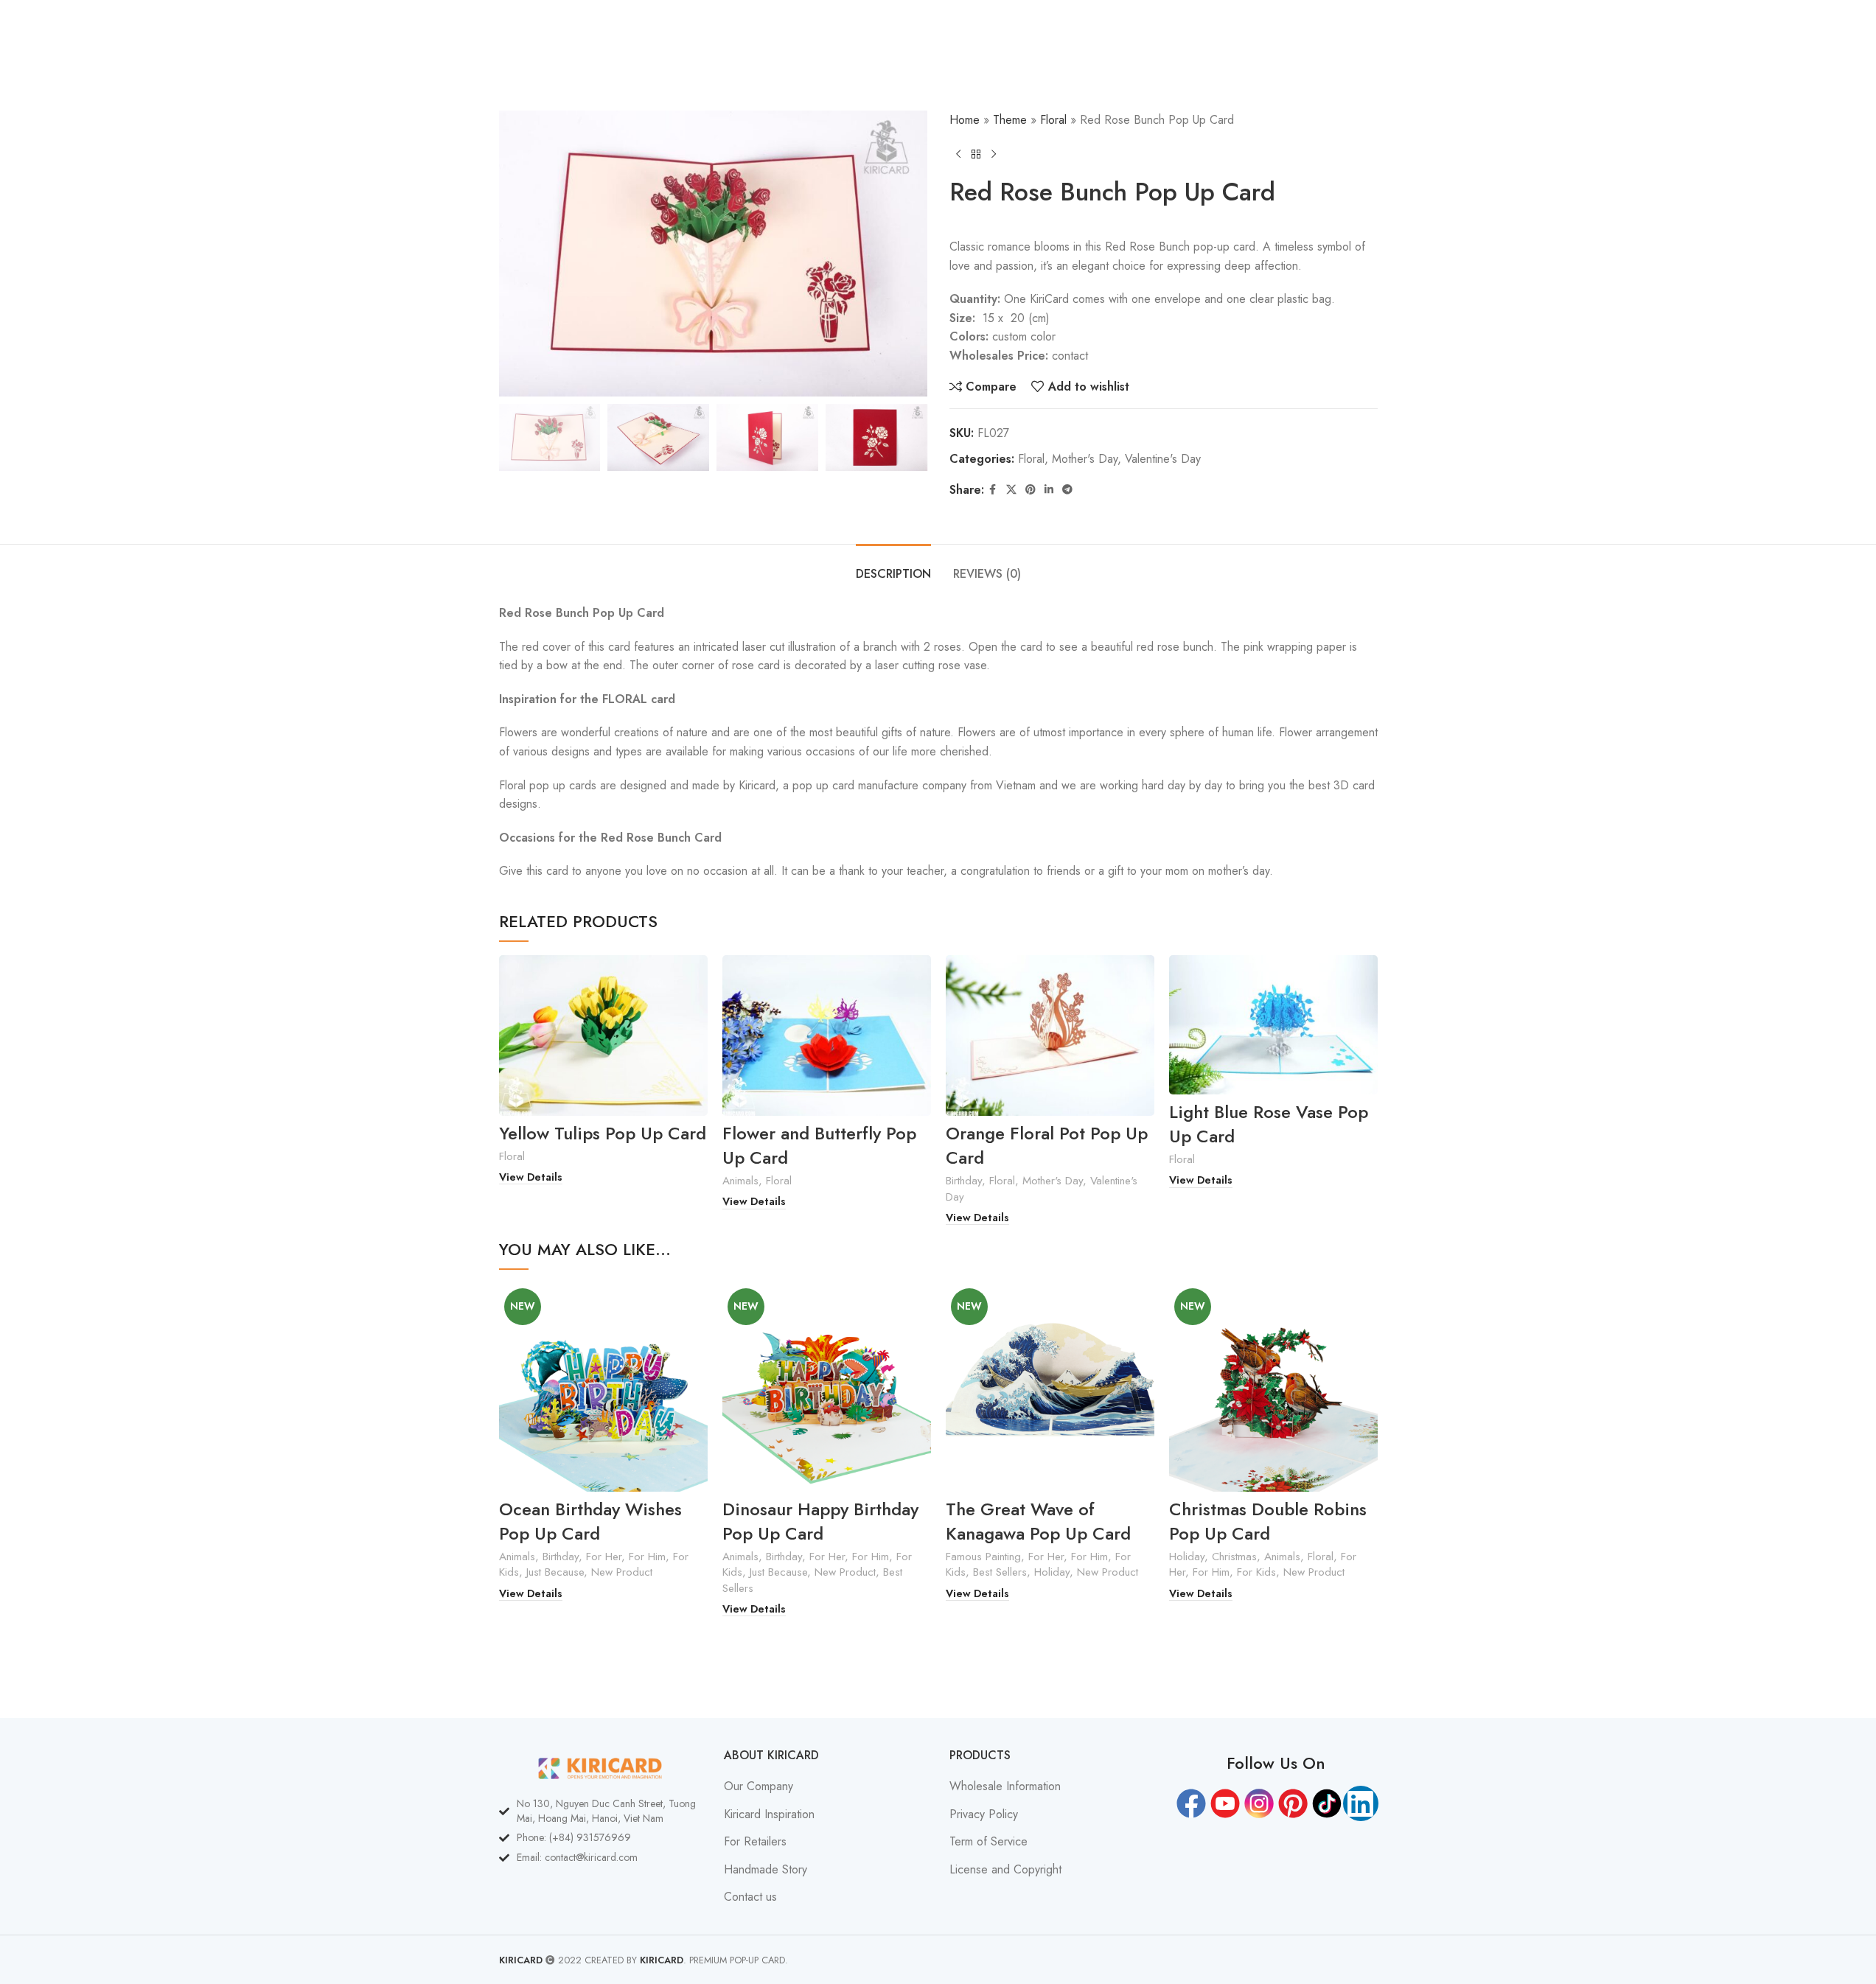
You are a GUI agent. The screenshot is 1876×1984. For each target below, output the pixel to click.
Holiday (1052, 1572)
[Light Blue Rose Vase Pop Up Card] (1273, 1025)
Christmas (1234, 1557)
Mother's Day (1085, 459)
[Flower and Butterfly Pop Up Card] (827, 1035)
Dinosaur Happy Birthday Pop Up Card (820, 1522)
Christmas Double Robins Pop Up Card (1268, 1522)
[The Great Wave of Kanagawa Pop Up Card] (1050, 1387)
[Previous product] (958, 154)
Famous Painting (983, 1557)
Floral (1053, 120)
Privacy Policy (984, 1814)
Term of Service (988, 1842)
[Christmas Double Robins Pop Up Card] (1273, 1387)
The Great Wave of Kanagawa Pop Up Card (1038, 1522)
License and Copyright (1005, 1870)
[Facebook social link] (993, 490)
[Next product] (994, 154)
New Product (622, 1572)
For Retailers (755, 1842)
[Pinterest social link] (1031, 490)
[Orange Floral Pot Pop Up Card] (1050, 1035)
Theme (1010, 120)
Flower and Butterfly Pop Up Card (819, 1146)
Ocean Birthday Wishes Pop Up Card (590, 1522)
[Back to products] (976, 154)
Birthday (964, 1181)
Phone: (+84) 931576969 (574, 1837)
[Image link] (601, 1767)
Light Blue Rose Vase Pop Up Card (1269, 1124)
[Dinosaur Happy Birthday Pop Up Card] (827, 1387)
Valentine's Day (1163, 459)
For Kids (1256, 1572)
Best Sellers (1000, 1572)
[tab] (893, 566)
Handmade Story (766, 1870)
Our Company (759, 1786)
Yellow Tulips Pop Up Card (603, 1133)
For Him (647, 1557)
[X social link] (1011, 490)
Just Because (555, 1572)
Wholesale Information (1005, 1786)
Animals (740, 1181)
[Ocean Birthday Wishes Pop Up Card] (603, 1387)
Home (965, 120)
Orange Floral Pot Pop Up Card (1047, 1146)
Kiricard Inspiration (769, 1814)
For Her (604, 1557)
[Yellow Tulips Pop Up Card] (603, 1035)
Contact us (750, 1897)
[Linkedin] (1361, 1803)
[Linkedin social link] (1049, 490)
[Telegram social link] (1067, 490)
